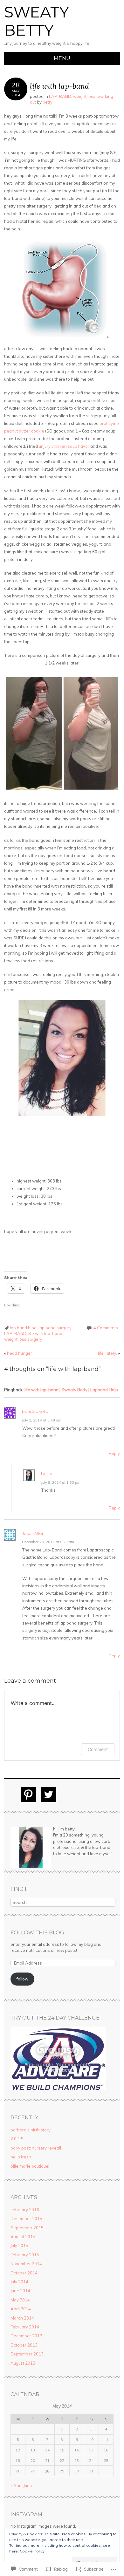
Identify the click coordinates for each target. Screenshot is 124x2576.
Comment (98, 1749)
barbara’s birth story (31, 2130)
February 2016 (25, 2210)
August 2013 (23, 2363)
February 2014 (25, 2327)
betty (48, 102)
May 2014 (20, 2300)
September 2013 (27, 2354)
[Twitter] (49, 1795)
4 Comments (106, 1328)
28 (47, 2471)
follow (22, 1979)
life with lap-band (45, 1333)
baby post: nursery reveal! (36, 2148)
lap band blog (23, 1328)
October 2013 (24, 2345)
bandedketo (35, 1411)
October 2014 (24, 2273)
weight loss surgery (23, 1339)
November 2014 (26, 2264)
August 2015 (23, 2237)
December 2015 (26, 2218)
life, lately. (109, 1353)
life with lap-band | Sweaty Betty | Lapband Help (71, 1390)
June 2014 (20, 2291)
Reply (114, 1453)
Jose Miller (33, 1533)
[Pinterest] (28, 1795)
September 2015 (27, 2228)
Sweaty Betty (37, 21)
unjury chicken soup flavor (64, 446)
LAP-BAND (60, 96)
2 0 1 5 (17, 2139)
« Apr (16, 2485)
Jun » (28, 2485)
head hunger (18, 1353)
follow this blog (37, 1933)
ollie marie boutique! (30, 2166)
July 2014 (19, 2282)
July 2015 (19, 2245)
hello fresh (21, 2157)
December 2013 (26, 2336)
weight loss (84, 96)
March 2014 (22, 2318)
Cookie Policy (32, 2551)
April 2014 (21, 2309)
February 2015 (25, 2255)
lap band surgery (55, 1328)
